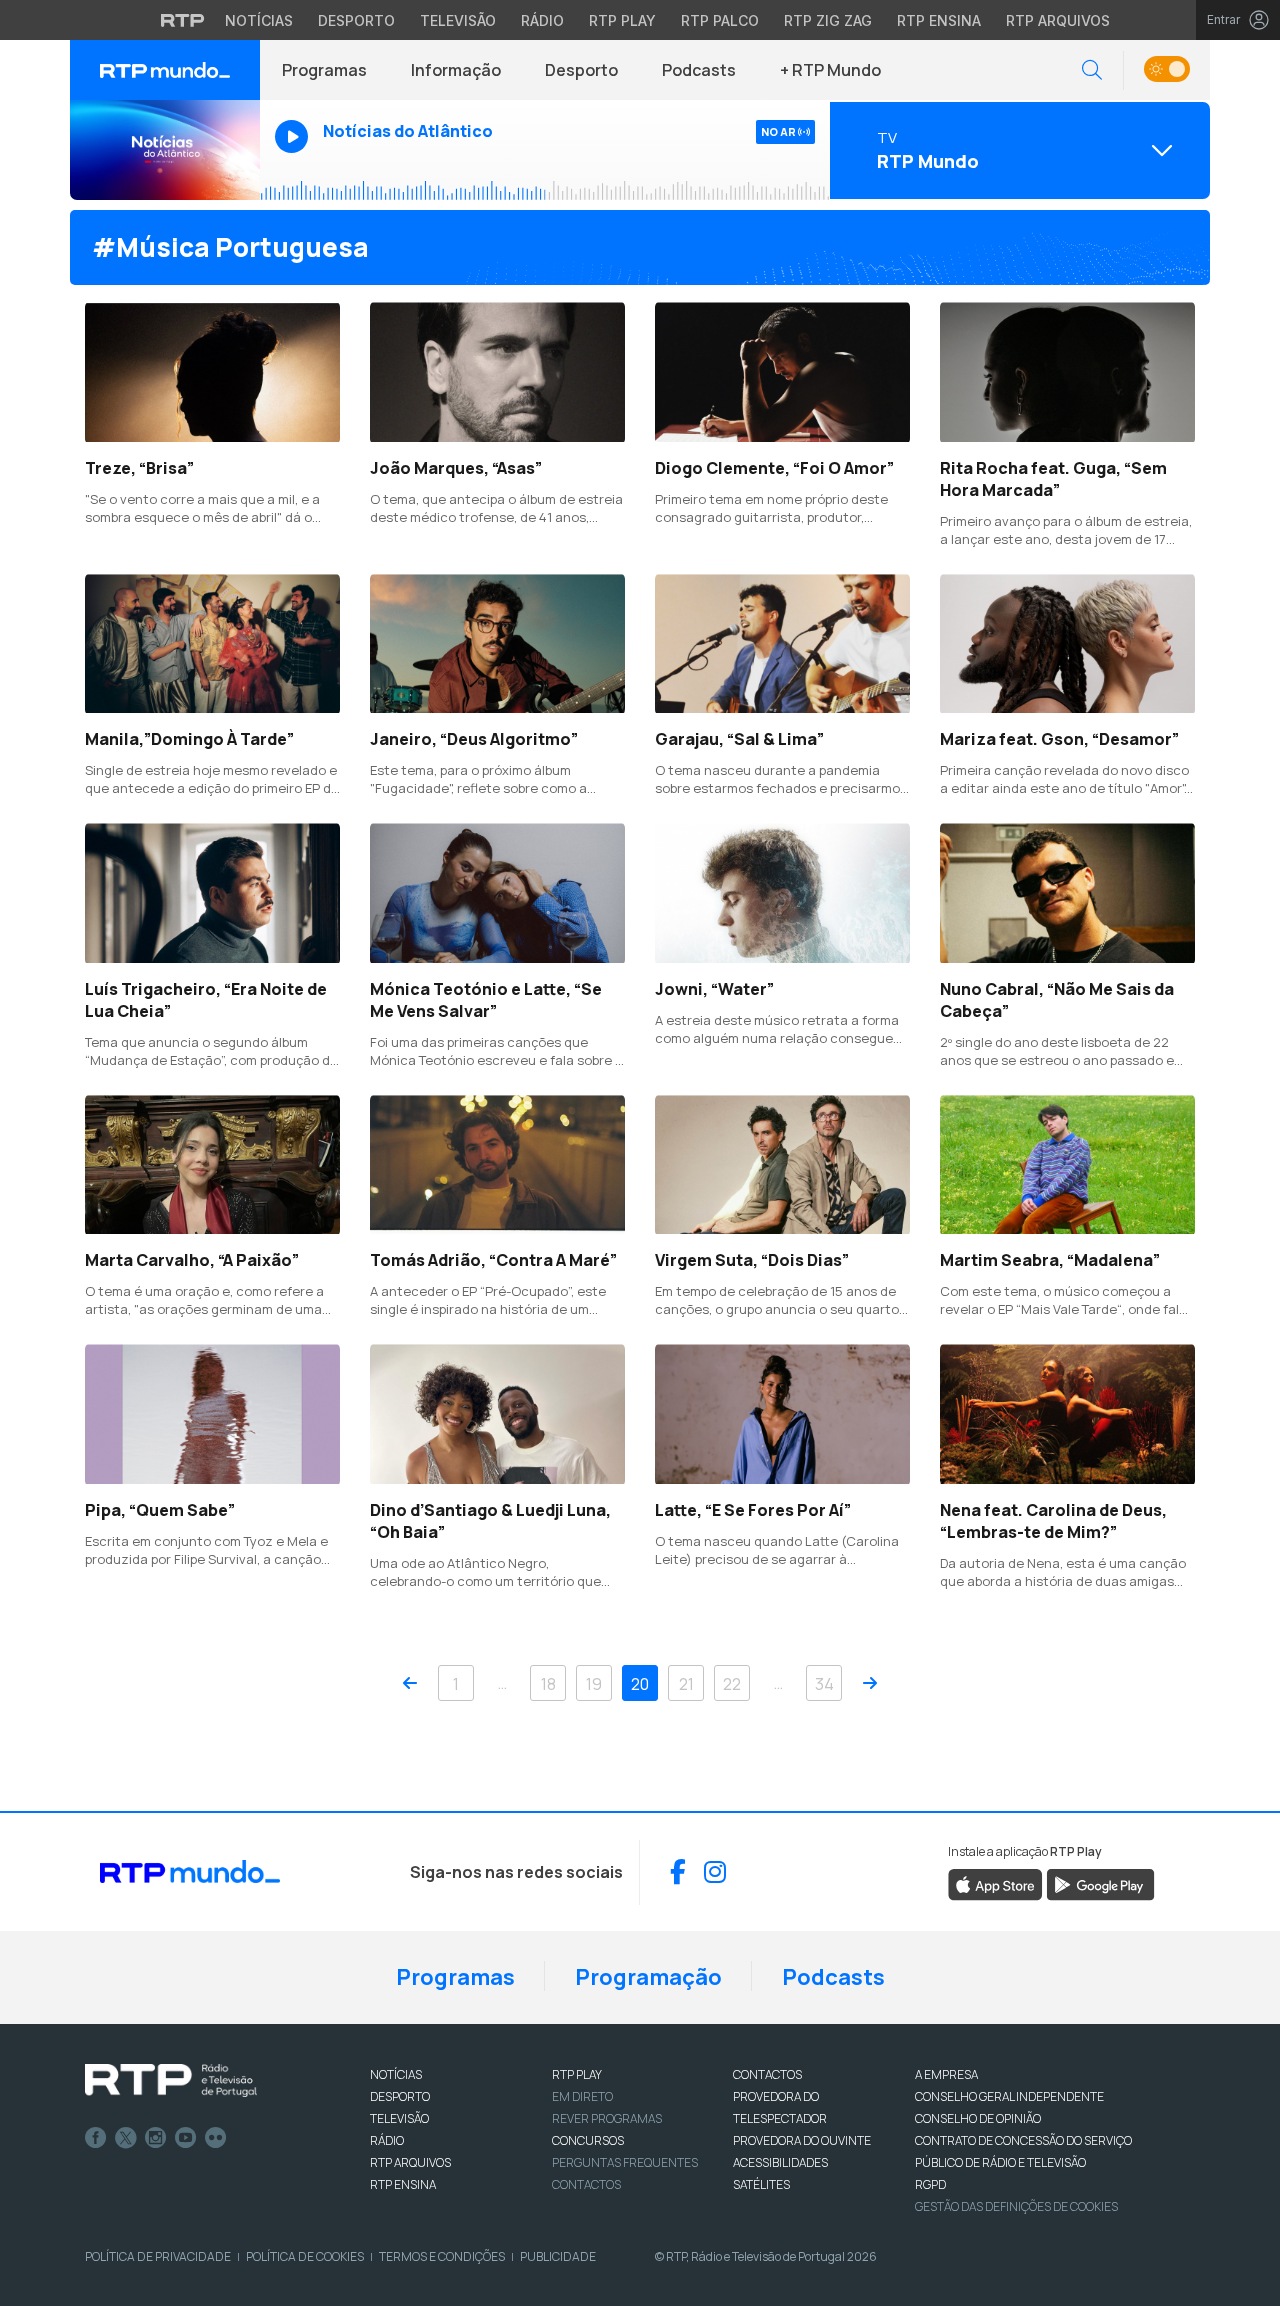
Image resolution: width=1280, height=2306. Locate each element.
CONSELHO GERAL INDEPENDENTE (1009, 2096)
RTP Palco (720, 20)
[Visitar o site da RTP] (183, 20)
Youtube (186, 2138)
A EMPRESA (946, 2074)
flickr (216, 2138)
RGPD (930, 2184)
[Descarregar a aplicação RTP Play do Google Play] (1100, 1883)
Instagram (156, 2138)
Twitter (126, 2138)
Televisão (458, 20)
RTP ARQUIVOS (410, 2162)
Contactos (586, 2184)
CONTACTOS (767, 2074)
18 (548, 1684)
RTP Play (622, 20)
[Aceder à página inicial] (165, 70)
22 (732, 1684)
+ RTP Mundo (830, 70)
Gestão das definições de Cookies (1016, 2206)
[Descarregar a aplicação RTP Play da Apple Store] (995, 1883)
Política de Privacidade (158, 2256)
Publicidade (558, 2256)
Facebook (96, 2138)
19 (594, 1684)
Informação (456, 70)
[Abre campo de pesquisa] (1092, 70)
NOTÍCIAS (396, 2074)
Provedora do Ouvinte (802, 2140)
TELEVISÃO (399, 2118)
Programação (648, 1977)
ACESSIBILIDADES (780, 2162)
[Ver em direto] (165, 150)
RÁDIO (387, 2140)
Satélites (761, 2184)
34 (824, 1684)
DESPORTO (400, 2096)
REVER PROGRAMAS (607, 2118)
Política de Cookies (305, 2256)
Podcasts (699, 70)
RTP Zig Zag (828, 20)
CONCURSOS (588, 2140)
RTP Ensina (939, 20)
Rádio (542, 20)
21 (686, 1684)
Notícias (259, 20)
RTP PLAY (577, 2074)
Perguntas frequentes (625, 2162)
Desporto (356, 20)
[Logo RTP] (171, 2081)
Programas (324, 70)
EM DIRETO (582, 2096)
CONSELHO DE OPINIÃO (978, 2118)
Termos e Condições (442, 2256)
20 (640, 1684)
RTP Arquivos (1058, 20)
